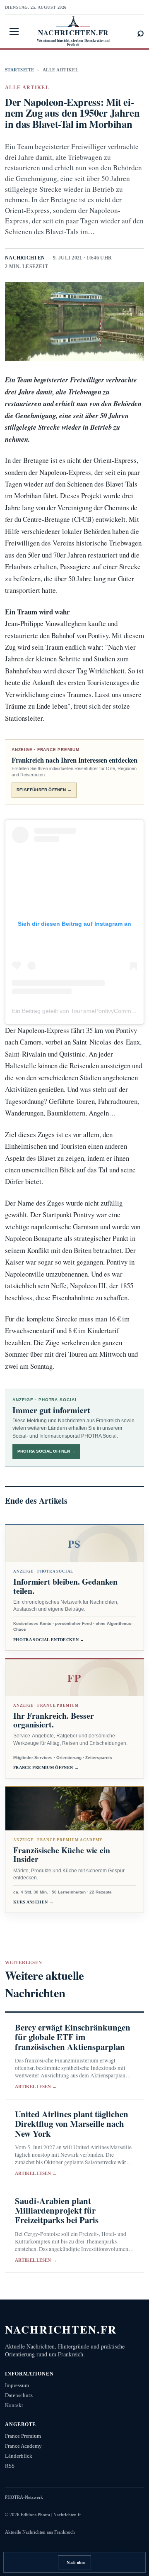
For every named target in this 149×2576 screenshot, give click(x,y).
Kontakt (14, 2405)
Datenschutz (19, 2395)
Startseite (19, 70)
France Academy (23, 2446)
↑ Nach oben (74, 2563)
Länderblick (19, 2456)
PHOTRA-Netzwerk (24, 2497)
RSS (10, 2466)
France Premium (23, 2436)
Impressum (17, 2385)
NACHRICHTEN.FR (61, 2329)
